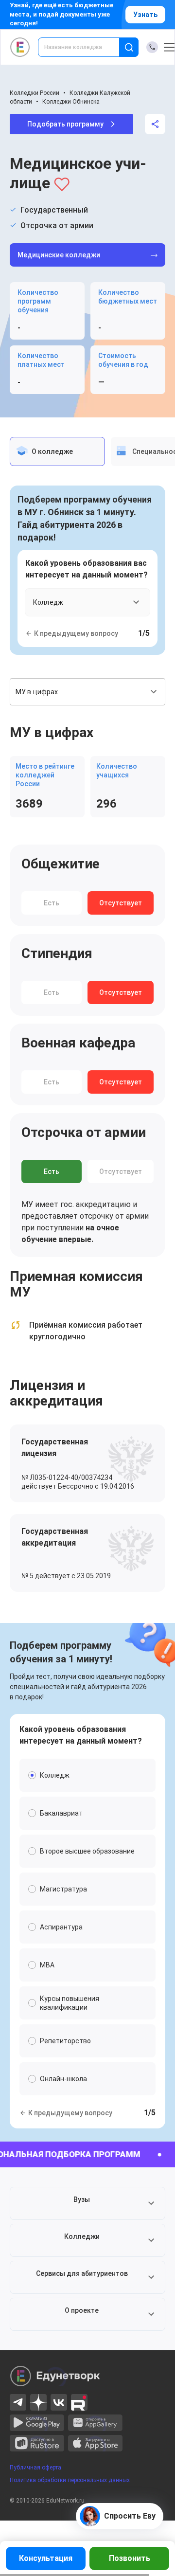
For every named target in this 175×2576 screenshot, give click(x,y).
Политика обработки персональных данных (70, 2480)
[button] (87, 2203)
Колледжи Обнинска (71, 102)
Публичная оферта (35, 2468)
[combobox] (85, 47)
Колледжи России (35, 93)
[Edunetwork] (20, 47)
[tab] (57, 451)
